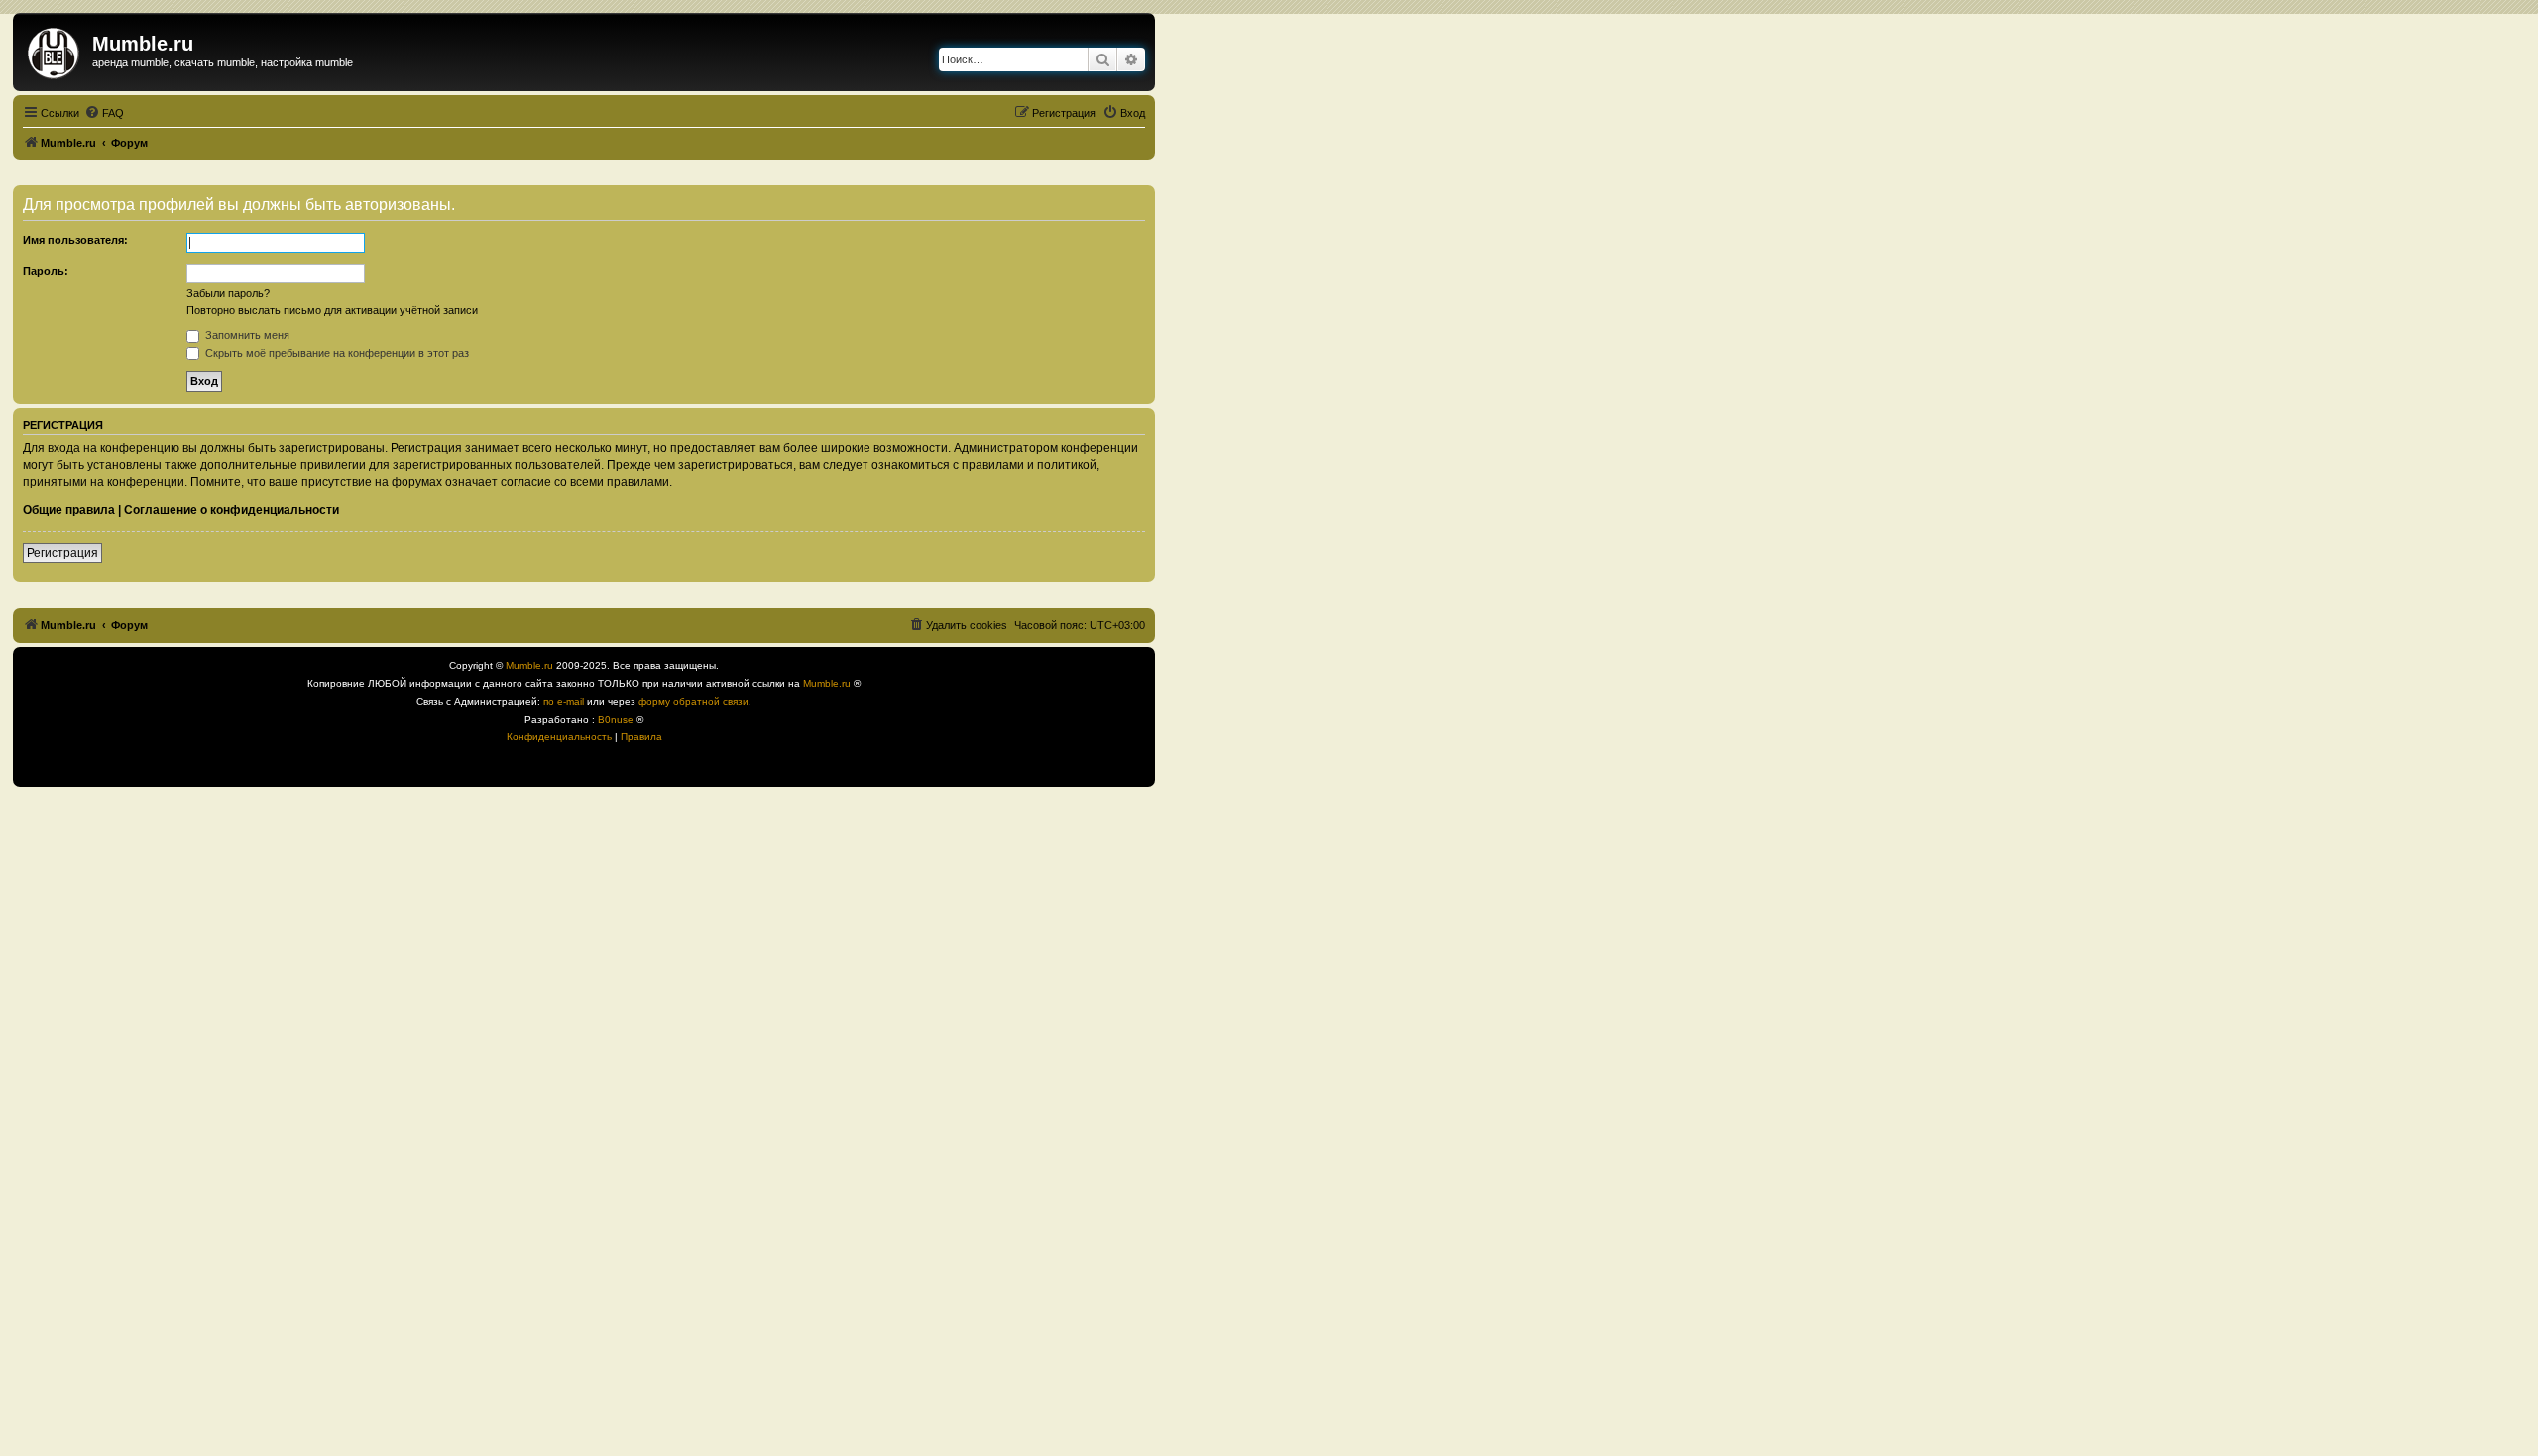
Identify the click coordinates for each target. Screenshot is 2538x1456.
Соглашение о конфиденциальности (231, 510)
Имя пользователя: (75, 240)
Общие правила (69, 510)
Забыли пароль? (228, 293)
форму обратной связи (693, 701)
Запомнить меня (246, 335)
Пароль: (46, 271)
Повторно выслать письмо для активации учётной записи (332, 310)
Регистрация (62, 553)
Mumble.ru (529, 666)
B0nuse (616, 719)
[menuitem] (104, 113)
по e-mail (564, 701)
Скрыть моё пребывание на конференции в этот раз (336, 353)
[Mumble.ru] (55, 50)
